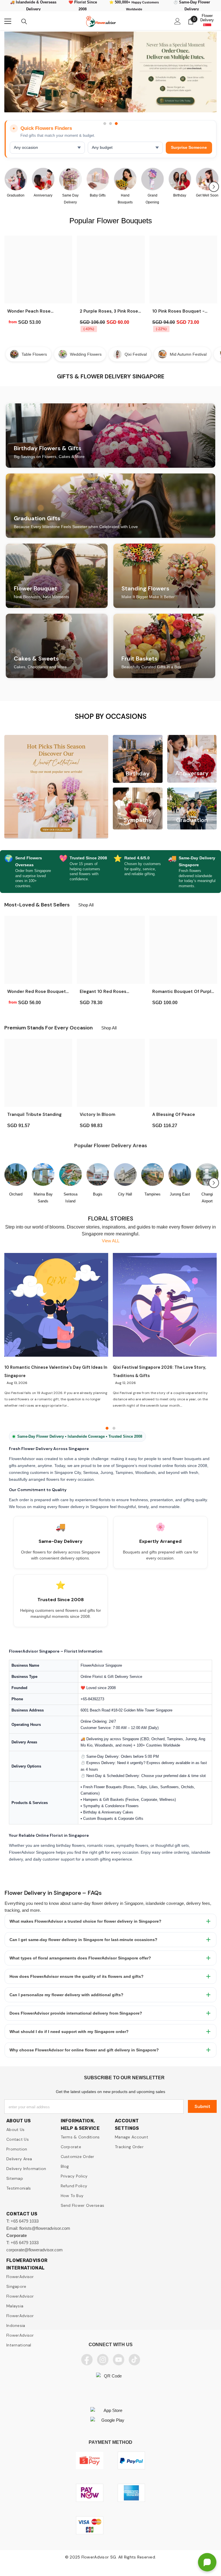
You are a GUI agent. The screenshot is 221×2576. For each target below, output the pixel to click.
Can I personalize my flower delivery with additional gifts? (66, 1995)
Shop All (86, 905)
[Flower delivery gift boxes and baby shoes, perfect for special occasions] (98, 179)
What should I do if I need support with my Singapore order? (69, 2032)
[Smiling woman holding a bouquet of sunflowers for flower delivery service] (125, 179)
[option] (110, 75)
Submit (202, 2106)
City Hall (125, 1194)
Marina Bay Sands (43, 1198)
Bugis (98, 1194)
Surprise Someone (189, 148)
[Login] (178, 21)
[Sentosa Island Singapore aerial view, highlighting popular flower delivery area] (70, 1175)
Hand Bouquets (125, 199)
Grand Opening (152, 199)
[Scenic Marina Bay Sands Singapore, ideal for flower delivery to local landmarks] (43, 1175)
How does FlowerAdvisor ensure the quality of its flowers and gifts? (77, 1976)
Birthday (180, 195)
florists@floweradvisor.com (45, 2228)
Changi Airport (207, 1198)
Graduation (16, 195)
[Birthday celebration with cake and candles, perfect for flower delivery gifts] (180, 179)
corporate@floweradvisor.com (35, 2250)
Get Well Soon (207, 195)
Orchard (16, 1194)
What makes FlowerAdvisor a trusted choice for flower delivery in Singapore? (85, 1921)
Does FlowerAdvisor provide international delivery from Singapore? (76, 2013)
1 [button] (105, 124)
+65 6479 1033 (25, 2221)
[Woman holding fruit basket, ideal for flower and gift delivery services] (207, 179)
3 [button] (116, 124)
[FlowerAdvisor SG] (110, 72)
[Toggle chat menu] (207, 2562)
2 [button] (110, 124)
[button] (214, 187)
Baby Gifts (98, 195)
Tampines (153, 1194)
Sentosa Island (71, 1198)
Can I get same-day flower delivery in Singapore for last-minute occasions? (83, 1940)
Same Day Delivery (70, 199)
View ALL (111, 1241)
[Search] (24, 22)
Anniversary (43, 195)
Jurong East (180, 1194)
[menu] (8, 21)
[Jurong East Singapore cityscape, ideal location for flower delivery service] (180, 1175)
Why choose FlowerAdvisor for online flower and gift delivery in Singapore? (84, 2050)
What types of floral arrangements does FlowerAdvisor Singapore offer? (80, 1958)
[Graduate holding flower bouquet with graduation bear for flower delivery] (16, 179)
